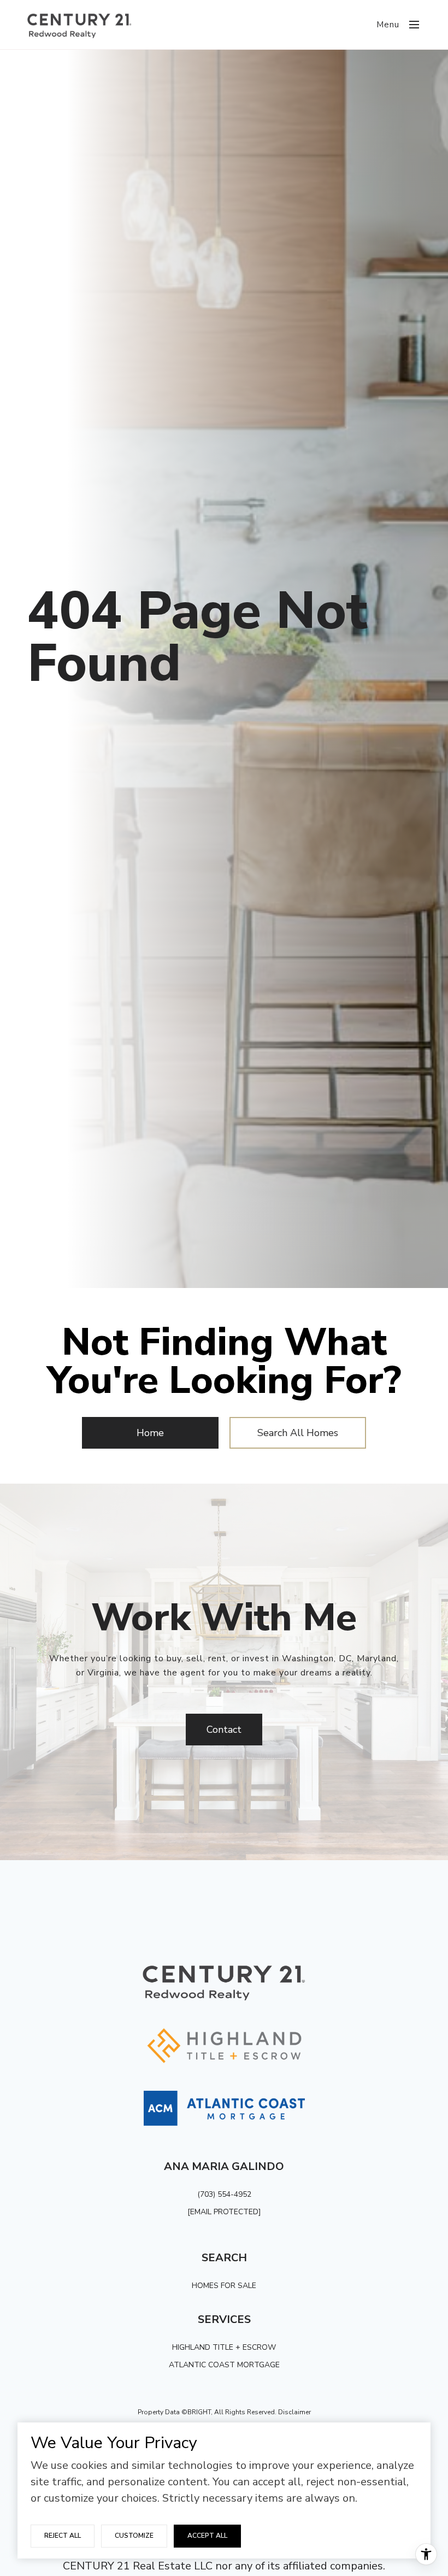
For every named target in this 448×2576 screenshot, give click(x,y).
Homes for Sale (224, 2286)
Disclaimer (294, 2412)
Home (150, 1433)
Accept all (207, 2536)
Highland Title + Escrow (224, 2347)
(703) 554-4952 (224, 2194)
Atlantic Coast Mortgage (224, 2365)
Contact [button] (224, 1730)
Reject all (63, 2536)
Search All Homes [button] (298, 1433)
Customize (134, 2536)
